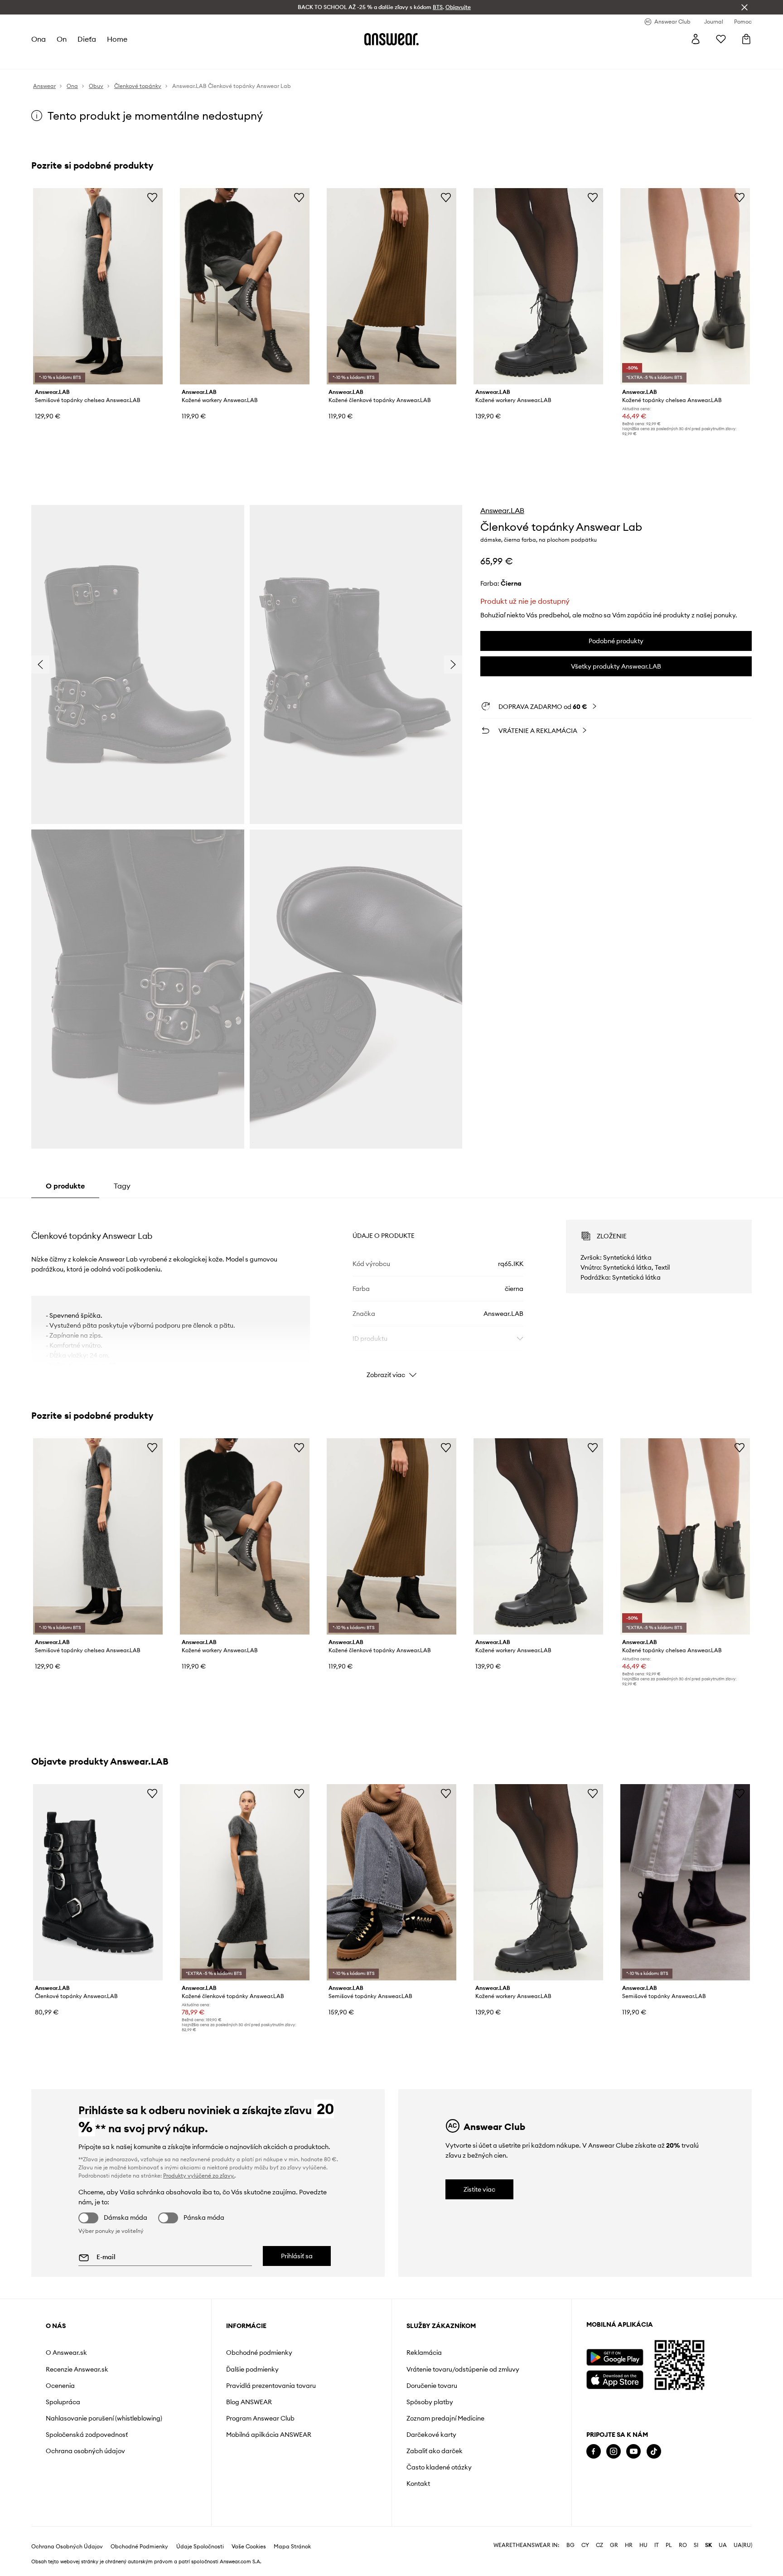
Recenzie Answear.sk (77, 2369)
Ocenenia (60, 2386)
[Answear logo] (391, 39)
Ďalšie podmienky (252, 2369)
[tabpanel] (391, 1291)
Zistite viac (479, 2189)
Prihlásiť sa (297, 2256)
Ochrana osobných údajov (85, 2451)
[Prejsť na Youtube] (633, 2452)
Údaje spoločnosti (200, 2547)
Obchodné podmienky (259, 2353)
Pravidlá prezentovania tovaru (271, 2386)
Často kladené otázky (439, 2467)
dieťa (87, 39)
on (62, 39)
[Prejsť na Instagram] (614, 2452)
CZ (599, 2545)
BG (570, 2545)
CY (585, 2545)
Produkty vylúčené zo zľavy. (199, 2176)
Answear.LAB (502, 510)
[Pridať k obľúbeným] (152, 197)
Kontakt (418, 2484)
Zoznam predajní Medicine (445, 2418)
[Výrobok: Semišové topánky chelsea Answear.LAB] (98, 286)
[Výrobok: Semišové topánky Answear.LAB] (391, 1882)
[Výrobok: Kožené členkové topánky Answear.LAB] (391, 286)
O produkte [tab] (65, 1186)
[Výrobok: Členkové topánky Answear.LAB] (98, 1882)
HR (629, 2545)
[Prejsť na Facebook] (594, 2452)
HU (643, 2545)
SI (696, 2545)
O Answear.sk (66, 2353)
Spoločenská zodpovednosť (87, 2435)
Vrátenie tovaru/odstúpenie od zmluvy (463, 2369)
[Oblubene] (721, 39)
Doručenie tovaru (432, 2386)
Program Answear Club (260, 2418)
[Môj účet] (696, 39)
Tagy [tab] (122, 1186)
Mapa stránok (292, 2547)
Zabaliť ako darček (435, 2451)
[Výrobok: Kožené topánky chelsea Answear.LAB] (685, 286)
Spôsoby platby (430, 2402)
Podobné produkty (616, 641)
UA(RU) (743, 2545)
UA (723, 2545)
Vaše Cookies (249, 2547)
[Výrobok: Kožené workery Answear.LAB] (245, 286)
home (117, 39)
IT (657, 2545)
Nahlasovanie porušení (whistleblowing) (104, 2418)
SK (708, 2545)
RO (683, 2545)
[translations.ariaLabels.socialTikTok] (654, 2452)
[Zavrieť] (744, 7)
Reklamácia (424, 2353)
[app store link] (615, 2379)
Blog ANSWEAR (249, 2402)
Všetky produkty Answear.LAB (616, 666)
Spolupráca (63, 2402)
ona (39, 39)
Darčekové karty (431, 2435)
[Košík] (746, 39)
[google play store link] (615, 2357)
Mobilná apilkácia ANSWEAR (269, 2435)
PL (669, 2545)
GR (614, 2545)
